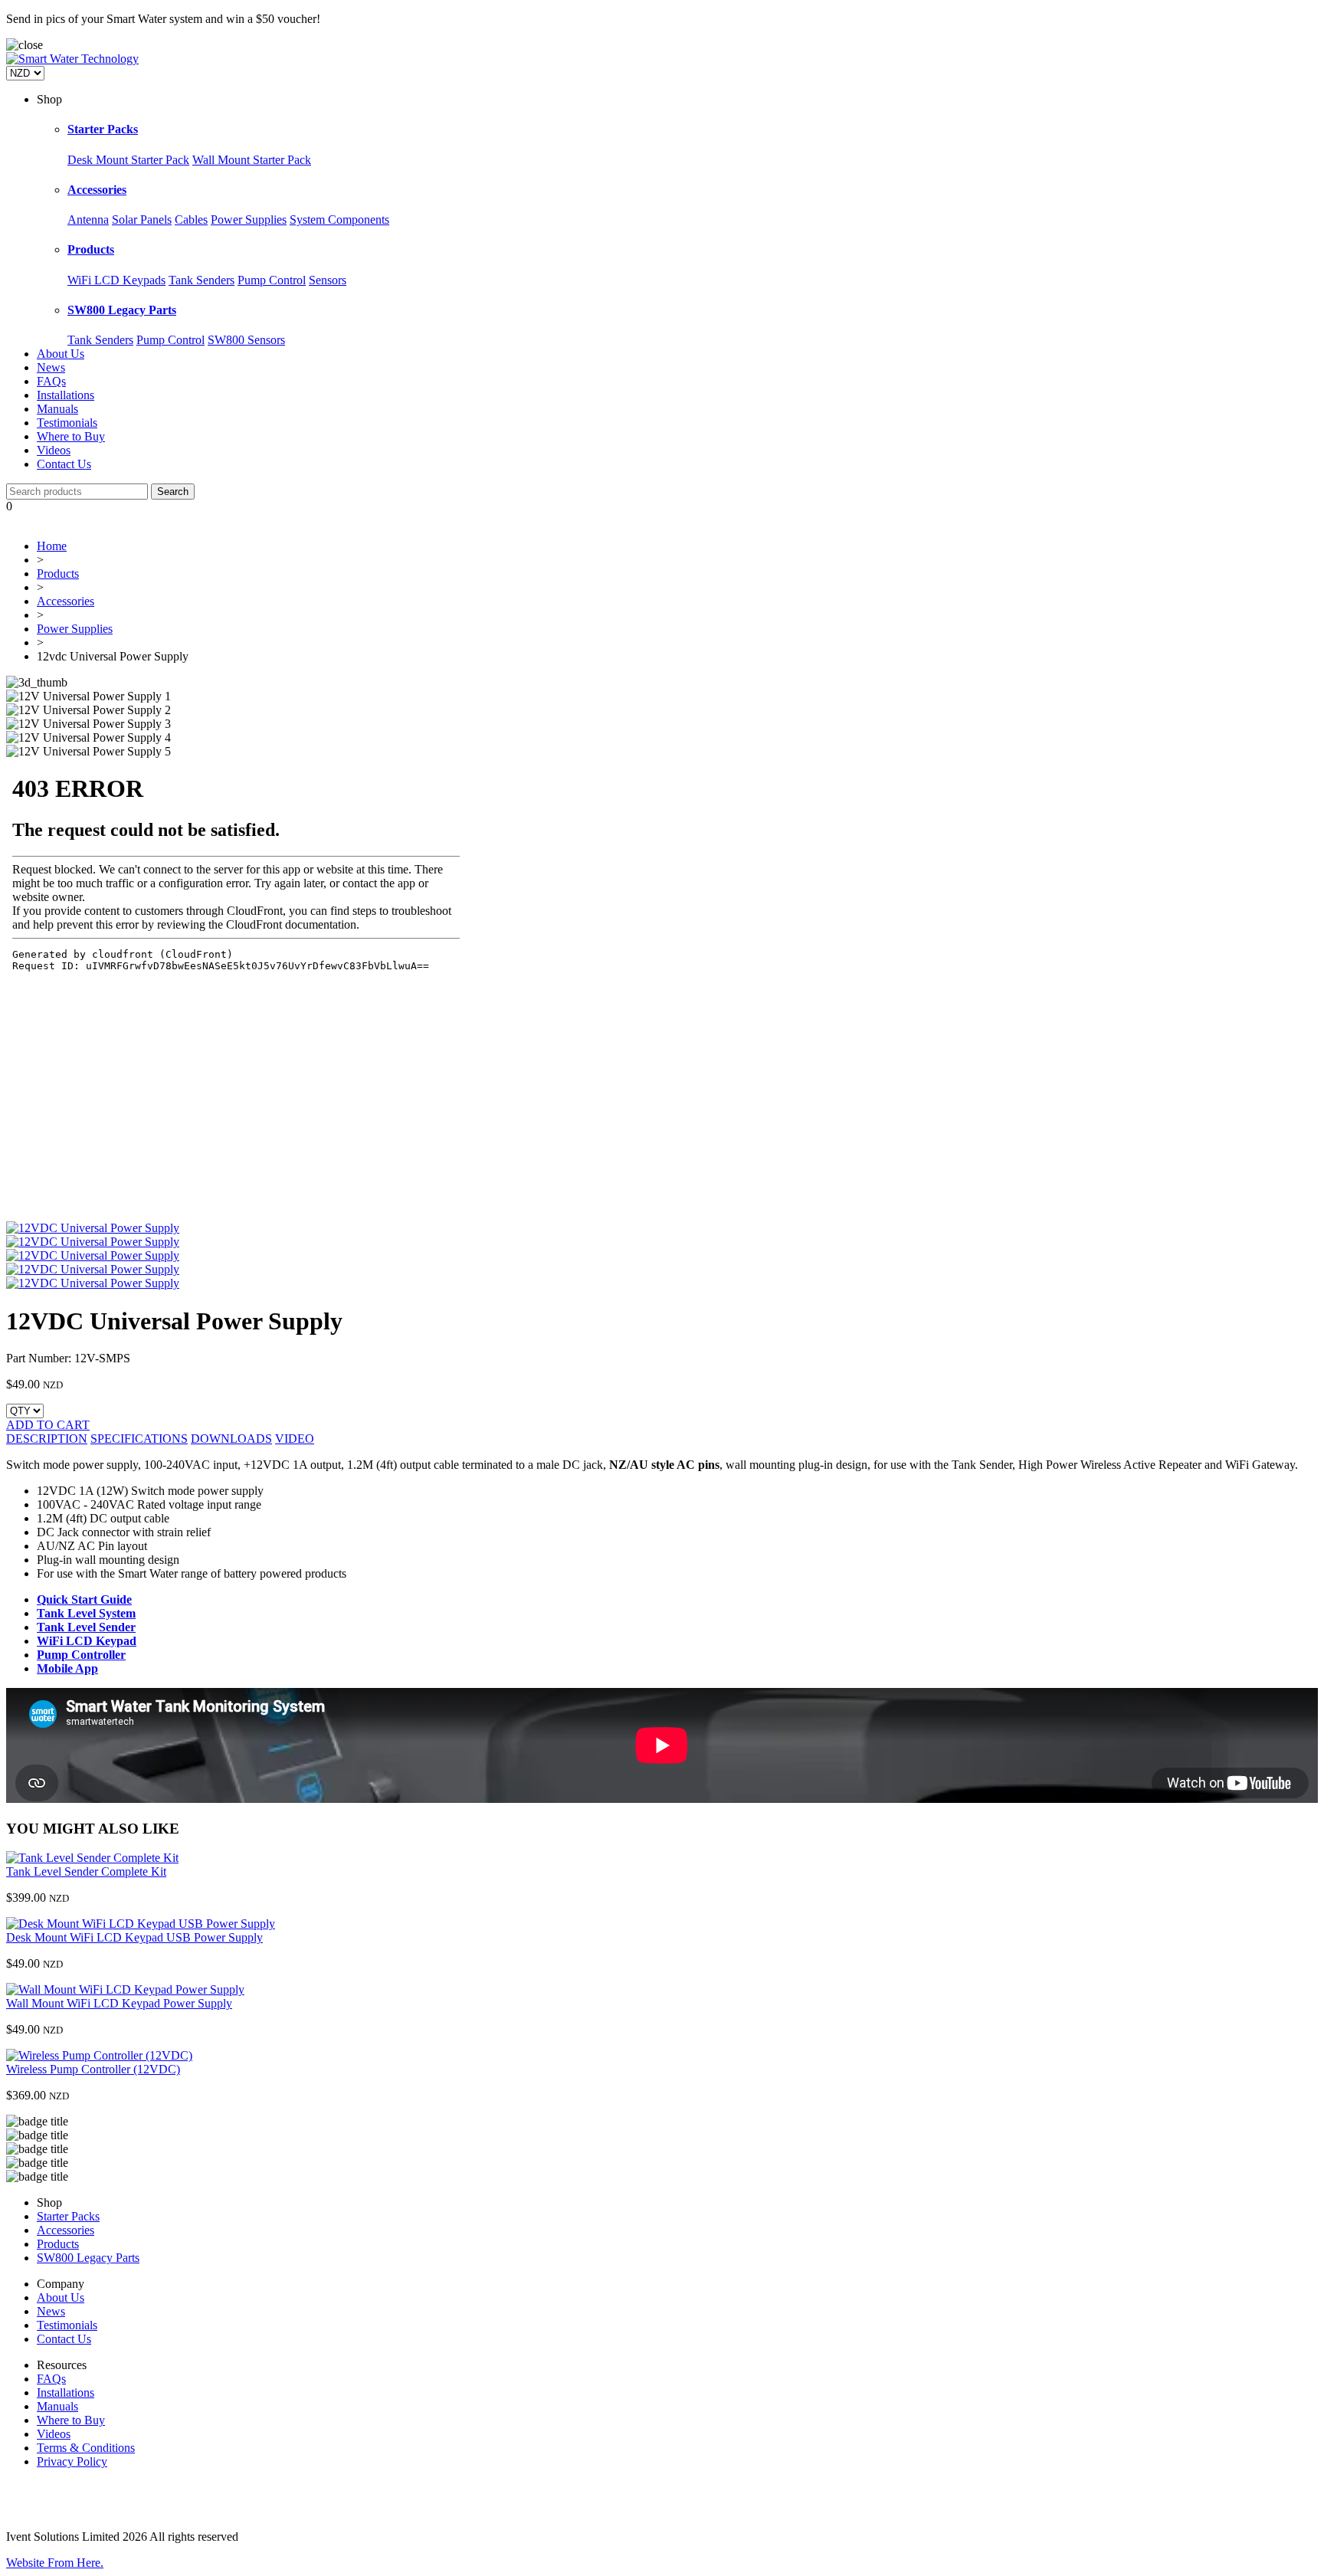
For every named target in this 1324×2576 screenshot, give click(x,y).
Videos (54, 450)
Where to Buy (71, 436)
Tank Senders (202, 280)
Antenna (88, 220)
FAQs (51, 381)
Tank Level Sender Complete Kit (86, 1871)
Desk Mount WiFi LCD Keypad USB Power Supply (134, 1937)
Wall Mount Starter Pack (252, 160)
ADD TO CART (48, 1425)
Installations (66, 395)
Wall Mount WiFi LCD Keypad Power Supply (119, 2003)
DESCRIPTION (47, 1439)
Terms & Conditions (86, 2448)
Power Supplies (249, 220)
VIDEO (295, 1439)
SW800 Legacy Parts (122, 310)
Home (52, 546)
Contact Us (64, 464)
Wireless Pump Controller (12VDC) (93, 2069)
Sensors (328, 280)
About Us (61, 354)
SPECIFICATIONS (139, 1439)
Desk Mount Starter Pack (128, 160)
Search (173, 492)
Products (91, 249)
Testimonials (67, 423)
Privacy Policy (72, 2461)
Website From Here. (55, 2563)
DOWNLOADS (231, 1439)
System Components (339, 220)
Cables (191, 220)
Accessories (97, 190)
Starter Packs (103, 129)
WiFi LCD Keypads (116, 280)
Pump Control (272, 280)
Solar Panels (142, 220)
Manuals (57, 409)
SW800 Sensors (246, 340)
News (51, 367)
